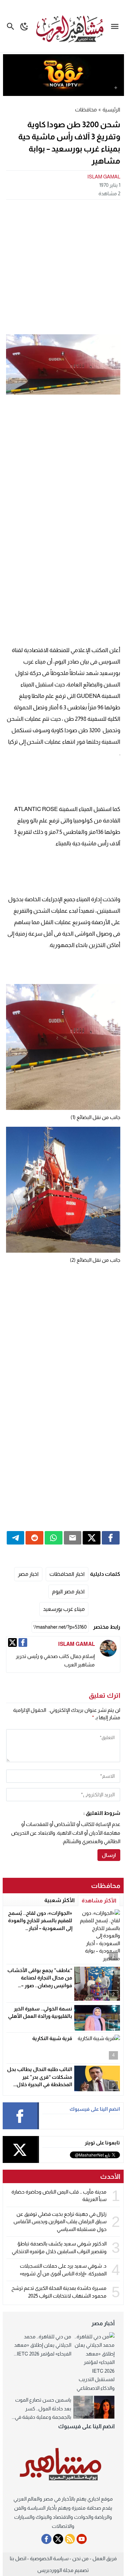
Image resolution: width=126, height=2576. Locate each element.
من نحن (80, 2558)
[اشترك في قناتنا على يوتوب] (82, 2539)
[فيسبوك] (23, 1642)
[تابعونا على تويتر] (58, 2539)
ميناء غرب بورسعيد (64, 1609)
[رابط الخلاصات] (70, 2539)
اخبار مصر (28, 1574)
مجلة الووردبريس (55, 2570)
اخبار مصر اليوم (68, 1591)
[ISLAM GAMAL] (108, 1648)
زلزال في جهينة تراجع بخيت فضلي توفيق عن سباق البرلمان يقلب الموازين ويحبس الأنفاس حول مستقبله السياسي (60, 2222)
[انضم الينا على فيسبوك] (46, 2539)
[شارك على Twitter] (92, 1538)
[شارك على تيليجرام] (16, 1538)
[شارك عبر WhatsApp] (54, 1538)
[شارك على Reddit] (34, 1538)
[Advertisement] (63, 266)
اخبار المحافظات (67, 1574)
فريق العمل (104, 2558)
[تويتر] (12, 1642)
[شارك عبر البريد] (73, 1538)
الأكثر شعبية (59, 1900)
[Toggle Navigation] (116, 26)
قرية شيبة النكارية (52, 2038)
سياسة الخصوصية (49, 2558)
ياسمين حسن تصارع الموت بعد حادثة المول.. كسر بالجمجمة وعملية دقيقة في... (41, 2408)
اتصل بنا (18, 2558)
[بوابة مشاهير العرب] (63, 2465)
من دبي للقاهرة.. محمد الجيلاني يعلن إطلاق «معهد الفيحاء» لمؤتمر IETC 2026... (43, 2345)
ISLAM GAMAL (104, 177)
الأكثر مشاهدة (99, 1901)
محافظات (86, 110)
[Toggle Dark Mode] (24, 26)
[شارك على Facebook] (111, 1538)
